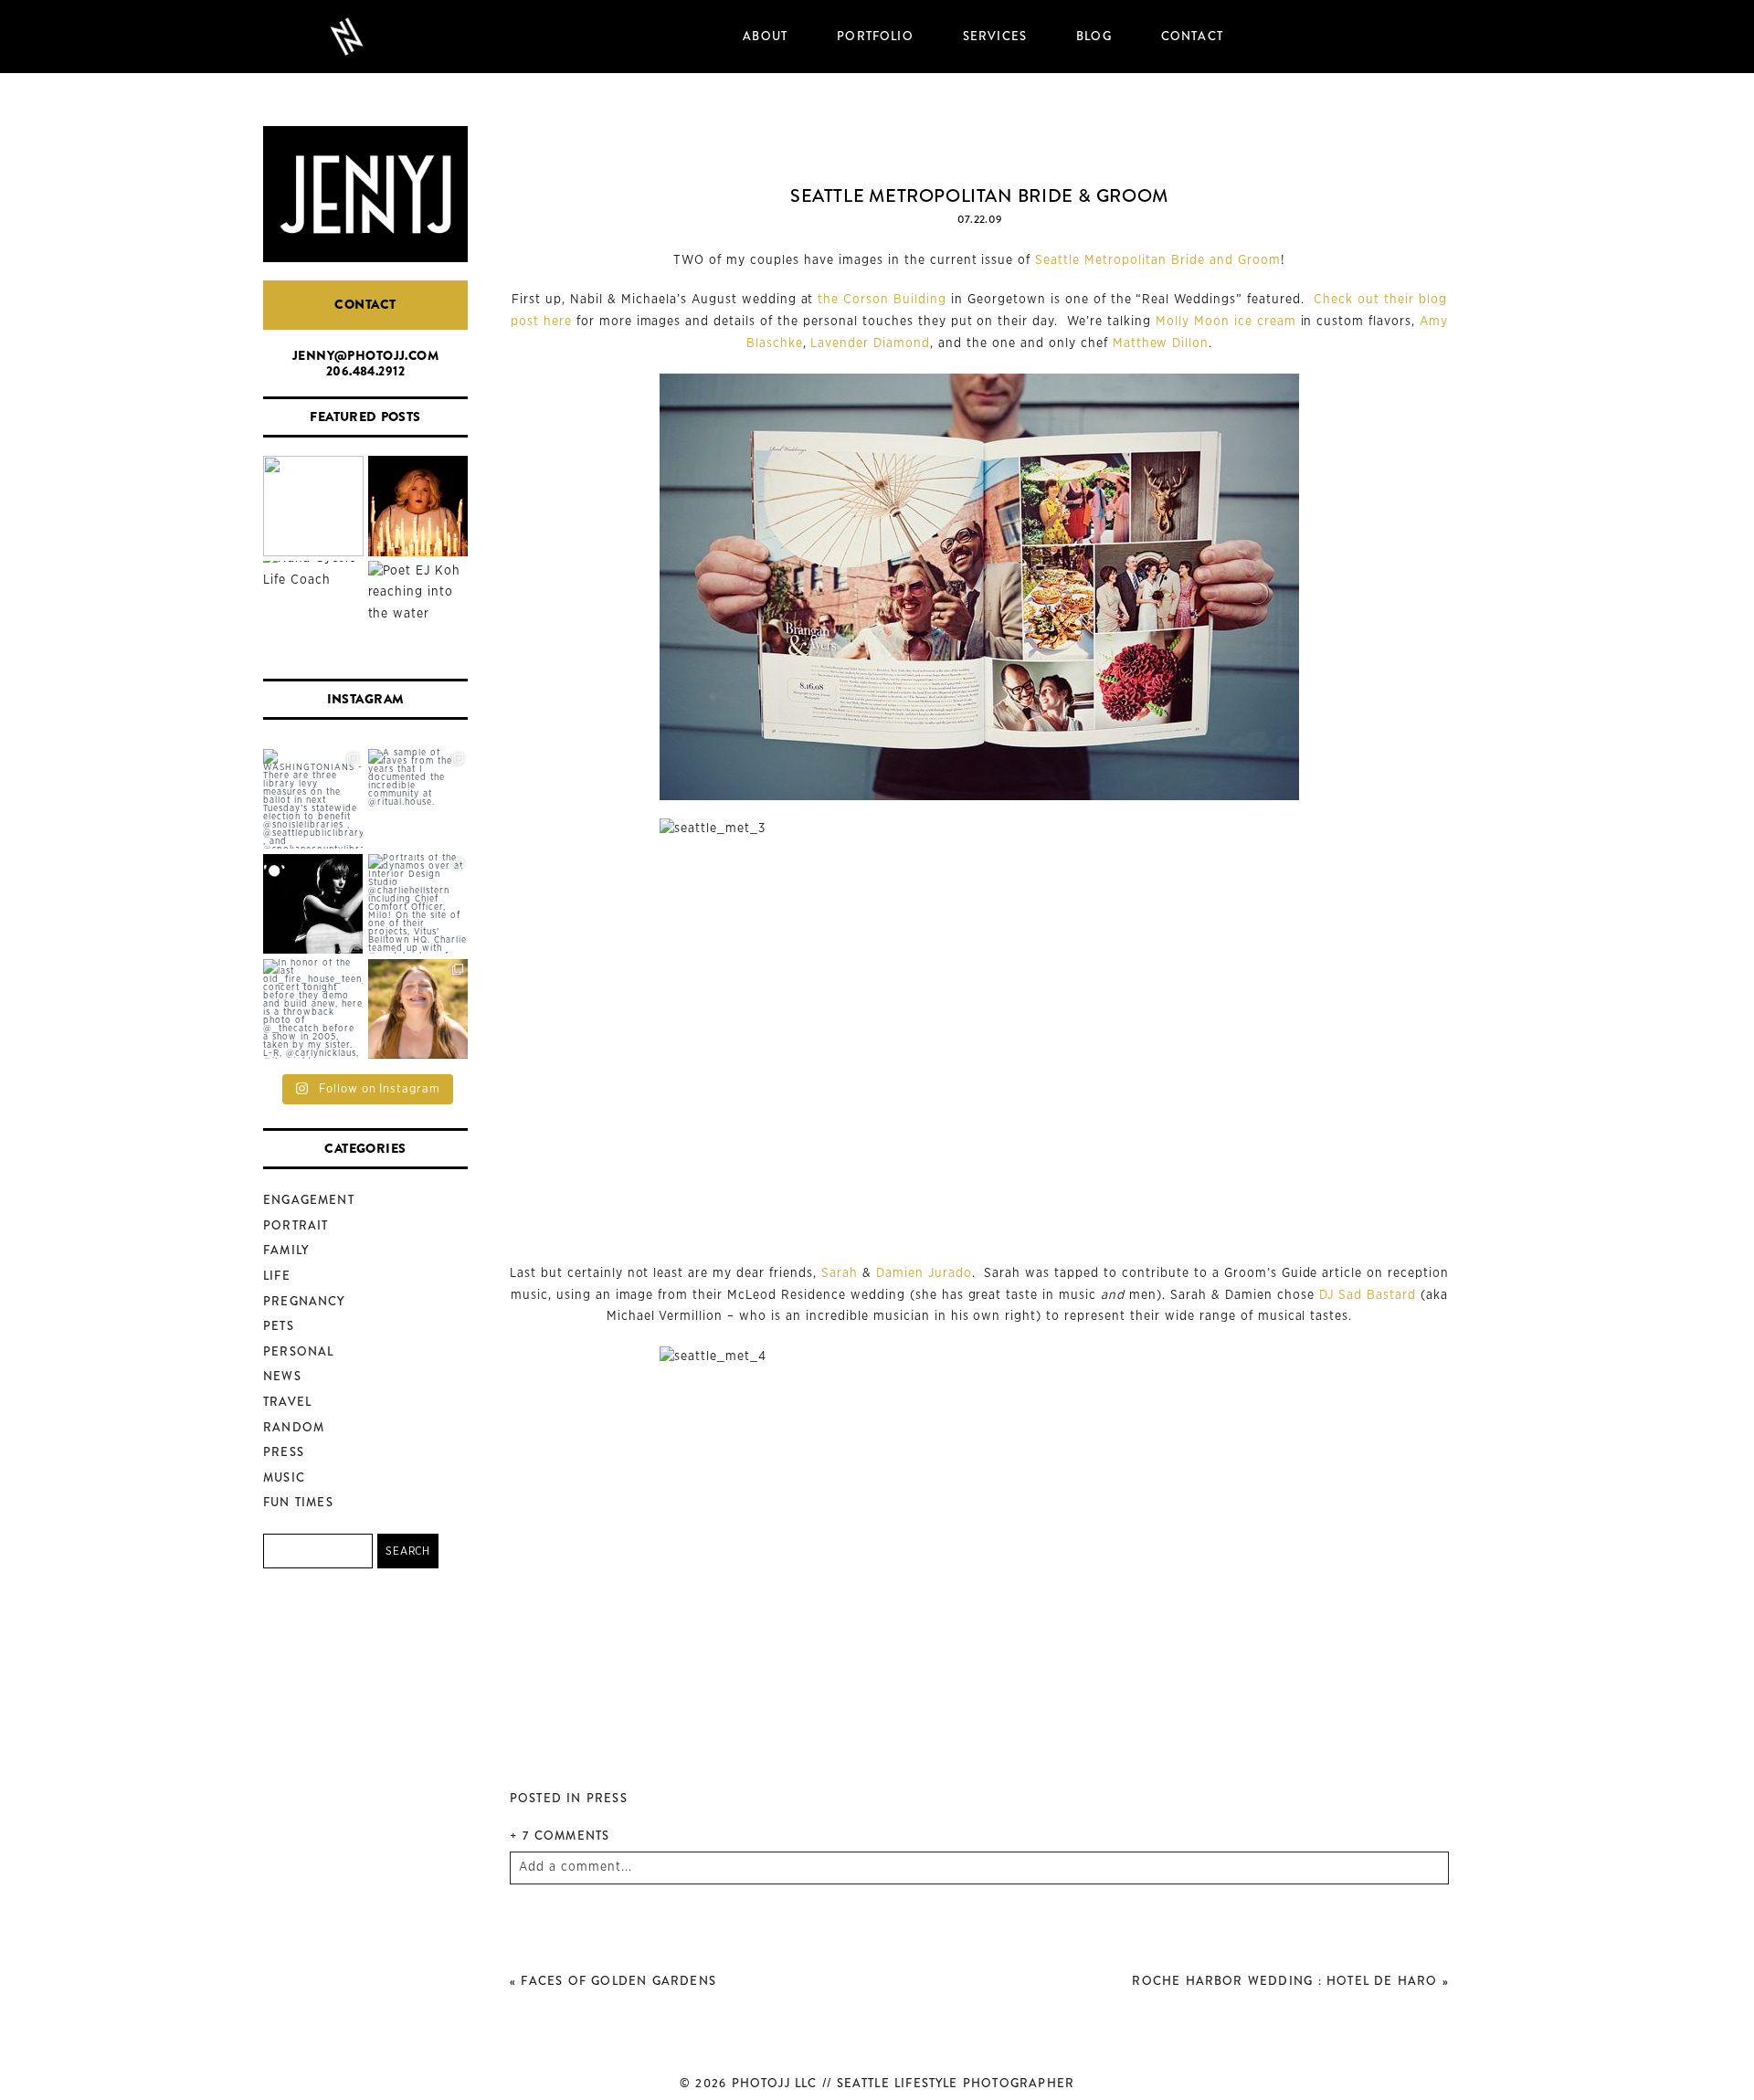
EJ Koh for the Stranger (417, 612)
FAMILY (286, 1250)
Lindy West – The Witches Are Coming (417, 507)
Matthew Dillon (1161, 343)
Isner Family (313, 507)
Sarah (840, 1273)
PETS (279, 1326)
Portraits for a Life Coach (312, 612)
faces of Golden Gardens (618, 1981)
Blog (1094, 36)
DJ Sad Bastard (1368, 1295)
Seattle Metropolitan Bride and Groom (1157, 260)
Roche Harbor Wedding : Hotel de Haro (1284, 1981)
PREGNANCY (304, 1301)
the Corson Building (882, 300)
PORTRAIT (296, 1225)
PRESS (284, 1452)
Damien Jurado (924, 1273)
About (765, 36)
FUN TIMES (298, 1502)
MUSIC (284, 1477)
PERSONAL (298, 1351)
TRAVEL (287, 1402)
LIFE (277, 1276)
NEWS (282, 1376)
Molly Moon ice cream (1226, 322)
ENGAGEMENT (309, 1200)
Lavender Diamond (870, 343)
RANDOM (294, 1427)
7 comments (560, 1836)
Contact (1192, 36)
